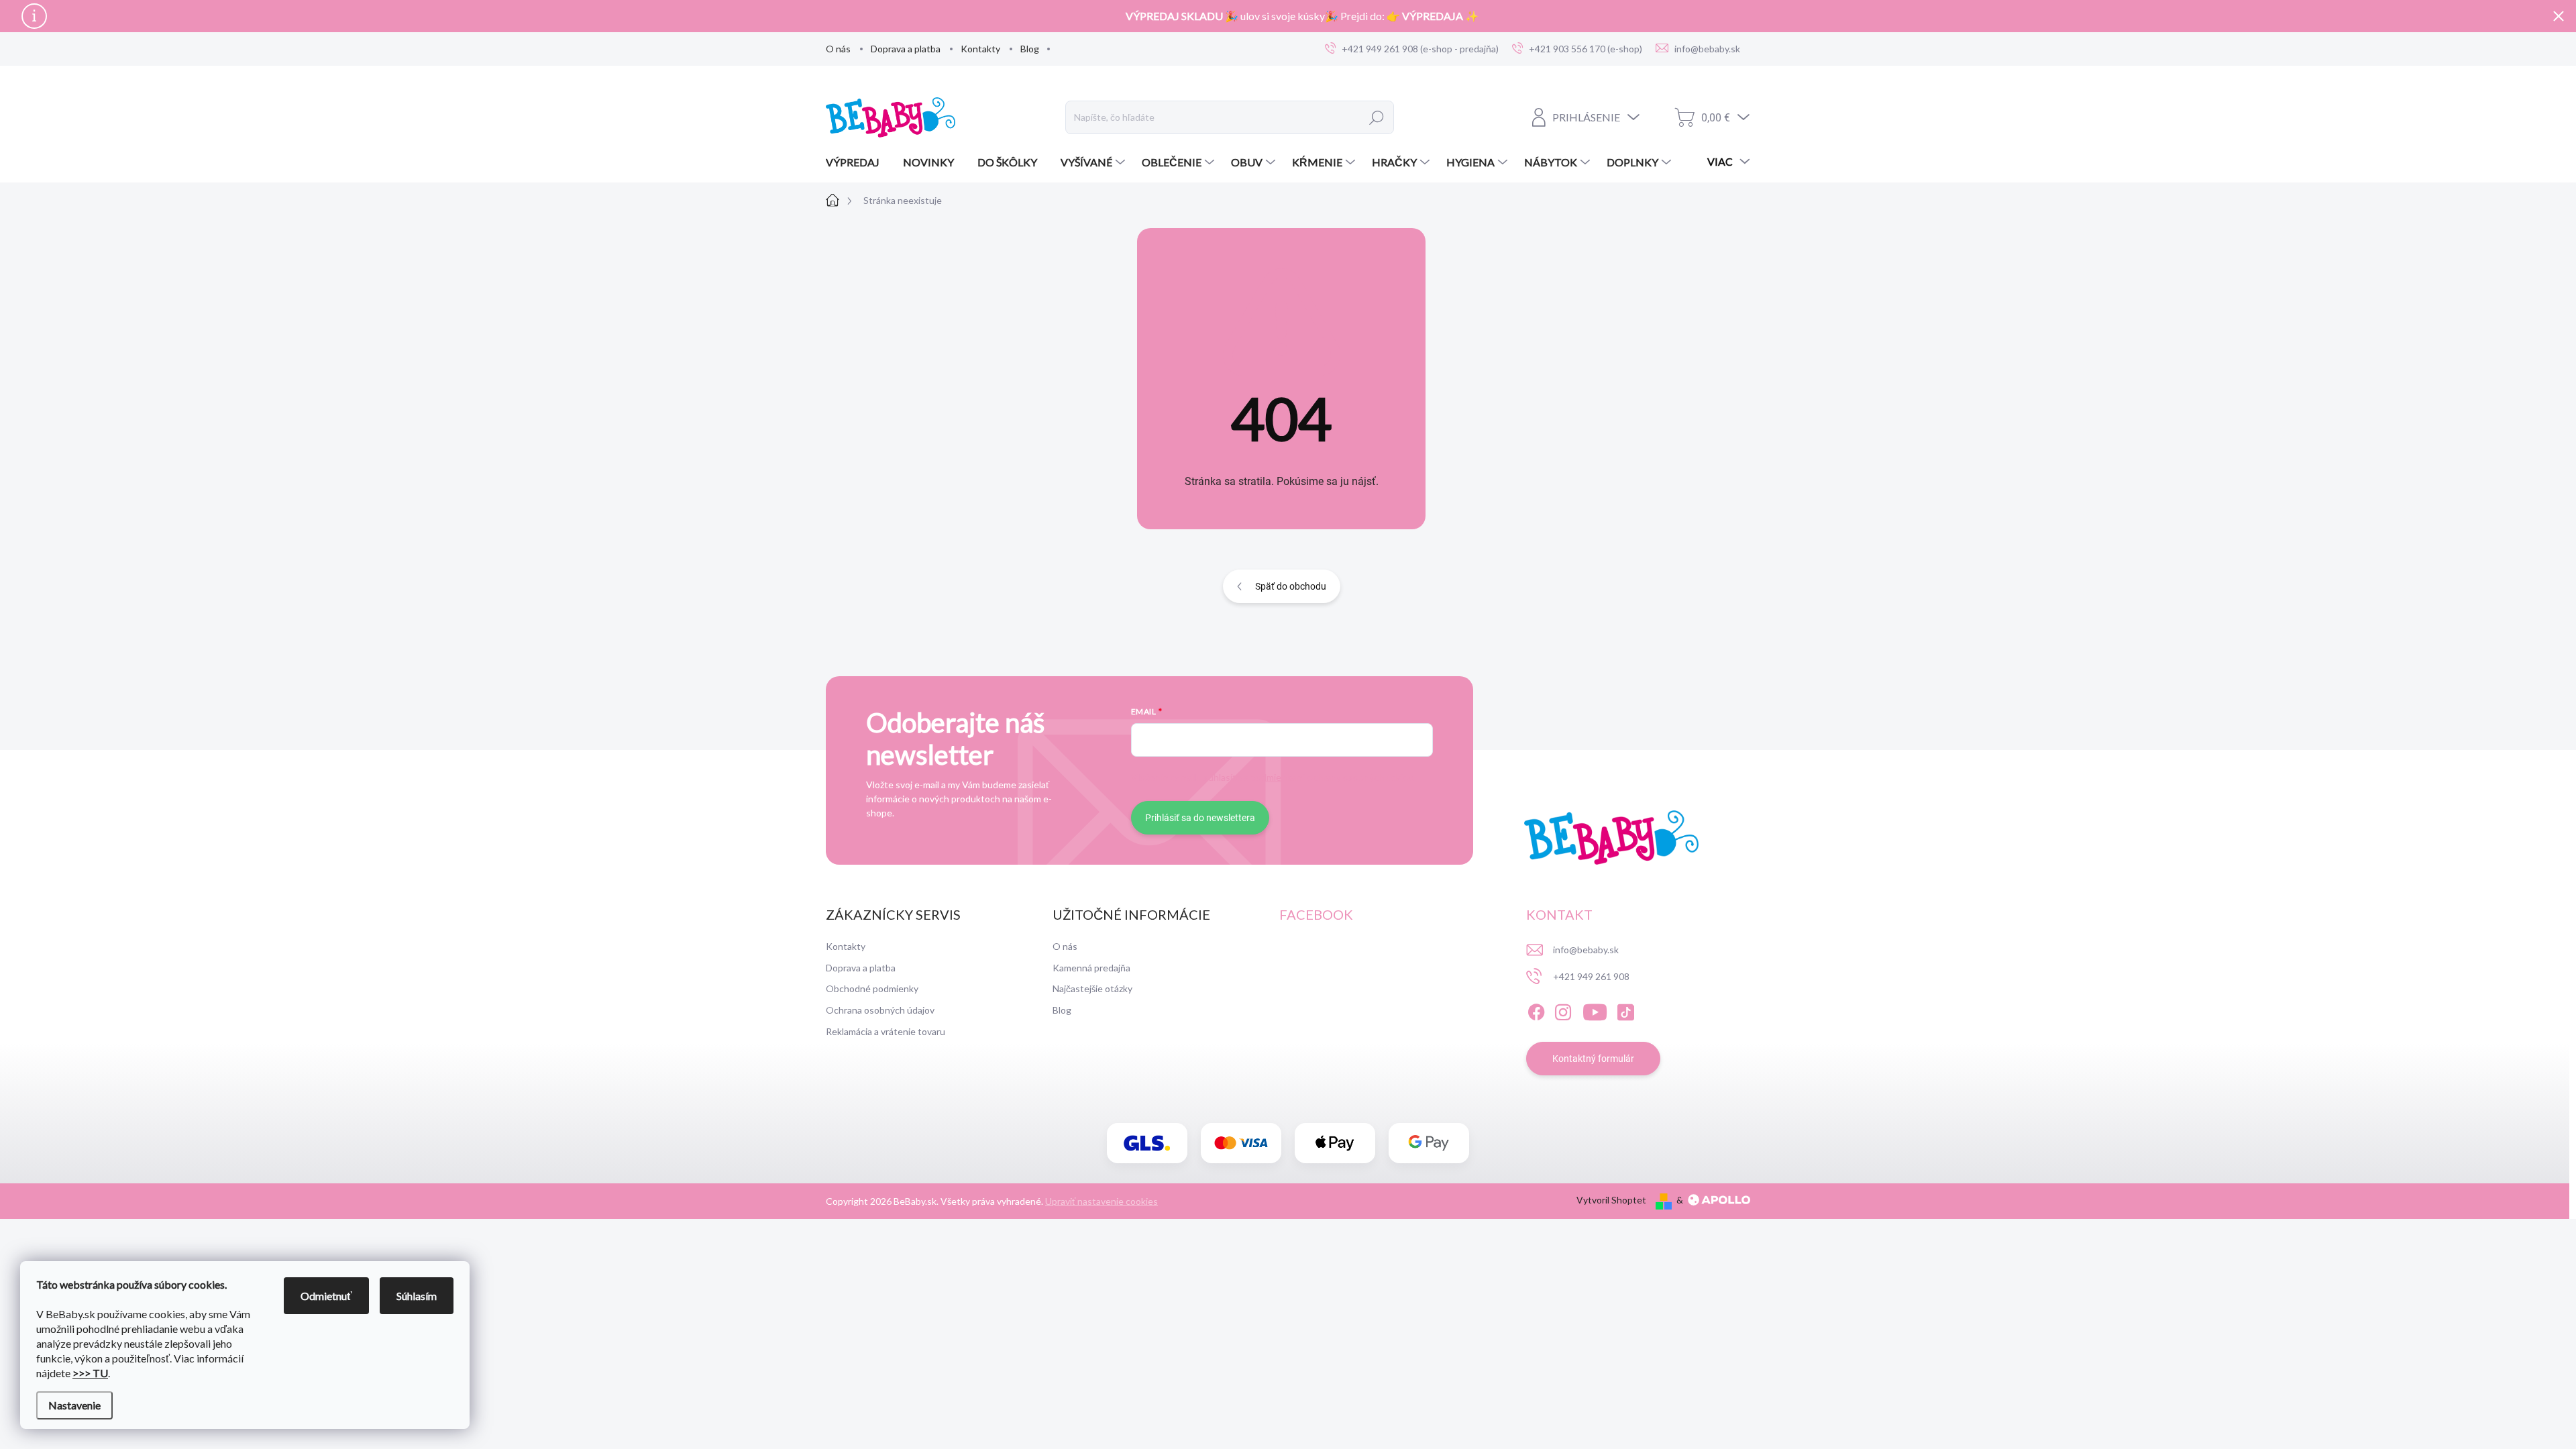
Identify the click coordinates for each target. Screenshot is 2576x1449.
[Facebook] (1536, 1010)
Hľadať (1377, 117)
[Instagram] (1563, 1010)
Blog (1030, 49)
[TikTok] (1625, 1010)
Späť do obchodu (1291, 586)
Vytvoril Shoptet (1611, 1200)
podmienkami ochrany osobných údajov (1332, 777)
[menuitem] (858, 162)
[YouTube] (1595, 1010)
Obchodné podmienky (872, 988)
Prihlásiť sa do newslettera (1200, 818)
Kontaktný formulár (1593, 1059)
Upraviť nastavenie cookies (1102, 1201)
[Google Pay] (1429, 1143)
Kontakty (980, 49)
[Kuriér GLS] (1147, 1143)
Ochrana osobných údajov (880, 1010)
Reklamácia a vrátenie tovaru (885, 1031)
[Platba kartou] (1241, 1143)
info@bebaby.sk (1586, 950)
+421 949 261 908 (1591, 976)
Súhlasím (417, 1296)
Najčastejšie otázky (1092, 988)
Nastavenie (74, 1405)
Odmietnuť (326, 1296)
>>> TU (90, 1373)
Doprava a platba (906, 49)
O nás (838, 49)
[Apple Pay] (1335, 1143)
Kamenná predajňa (1091, 968)
